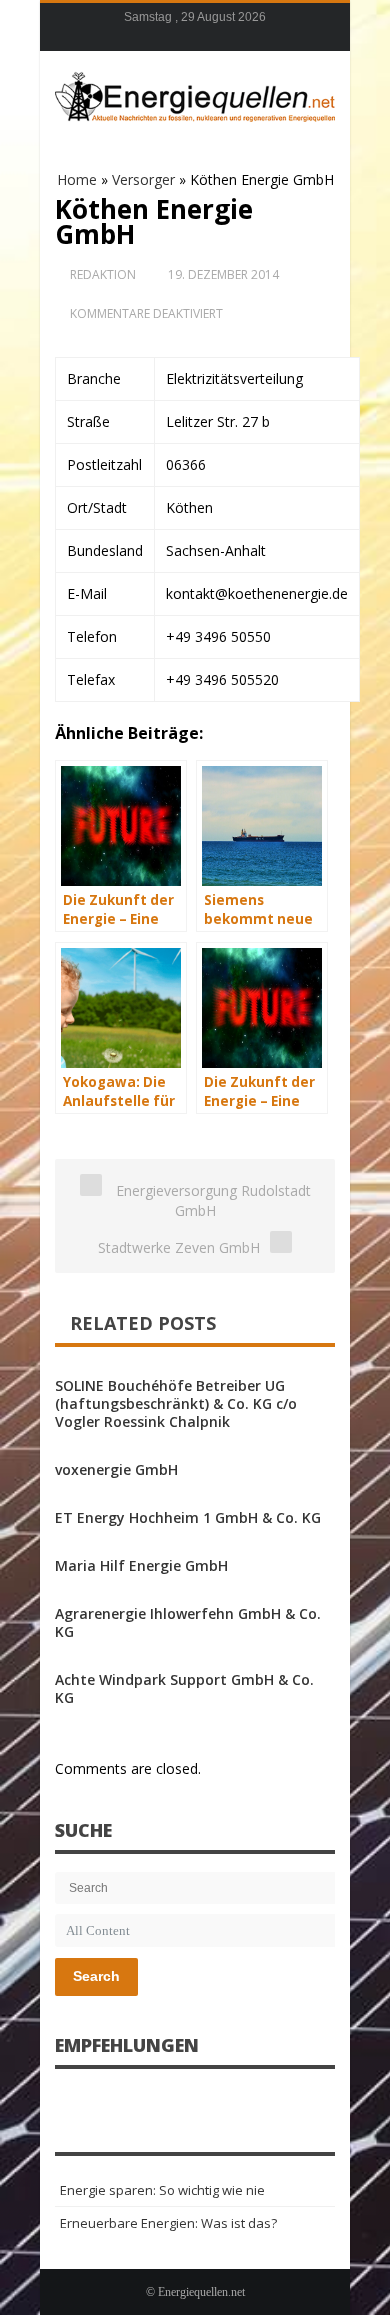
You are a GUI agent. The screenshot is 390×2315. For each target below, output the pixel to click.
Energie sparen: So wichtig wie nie (162, 2190)
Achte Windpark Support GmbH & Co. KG (184, 1688)
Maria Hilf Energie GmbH (141, 1565)
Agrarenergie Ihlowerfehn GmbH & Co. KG (188, 1622)
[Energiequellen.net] (195, 94)
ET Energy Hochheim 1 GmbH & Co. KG (188, 1517)
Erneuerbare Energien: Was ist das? (168, 2223)
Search (96, 1976)
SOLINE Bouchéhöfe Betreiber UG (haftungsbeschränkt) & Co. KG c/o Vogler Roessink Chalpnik (176, 1403)
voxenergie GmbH (116, 1469)
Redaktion (103, 274)
